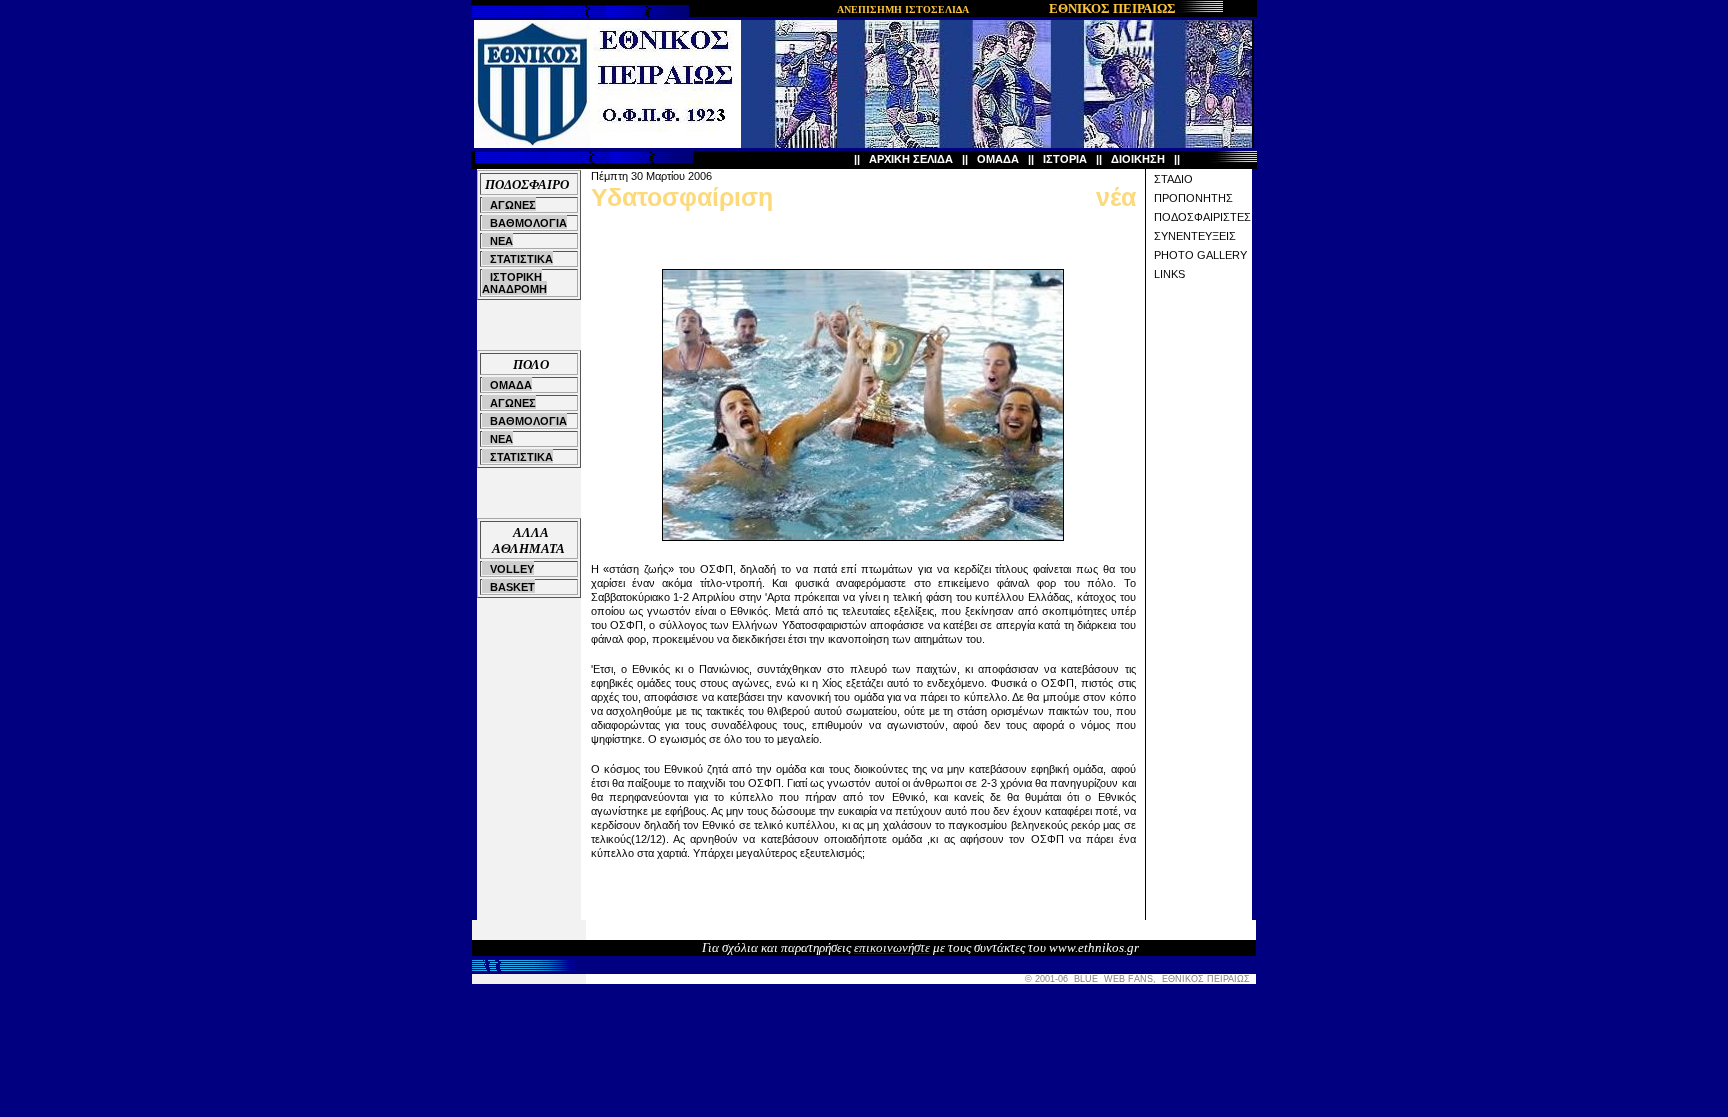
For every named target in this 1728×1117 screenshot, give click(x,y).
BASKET (512, 587)
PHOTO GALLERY (1200, 255)
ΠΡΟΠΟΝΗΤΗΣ (1193, 198)
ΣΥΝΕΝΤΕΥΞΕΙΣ (1195, 236)
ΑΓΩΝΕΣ (513, 205)
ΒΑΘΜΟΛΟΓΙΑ (528, 223)
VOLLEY (512, 569)
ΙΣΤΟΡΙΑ (1065, 159)
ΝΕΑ (501, 241)
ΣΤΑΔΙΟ (1173, 179)
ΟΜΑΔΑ (998, 159)
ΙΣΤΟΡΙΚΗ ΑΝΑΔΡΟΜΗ (514, 283)
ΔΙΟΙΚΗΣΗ (1138, 159)
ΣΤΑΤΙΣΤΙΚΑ (521, 259)
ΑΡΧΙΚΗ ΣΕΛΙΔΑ (911, 159)
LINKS (1169, 274)
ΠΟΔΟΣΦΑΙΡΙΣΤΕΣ (1202, 217)
